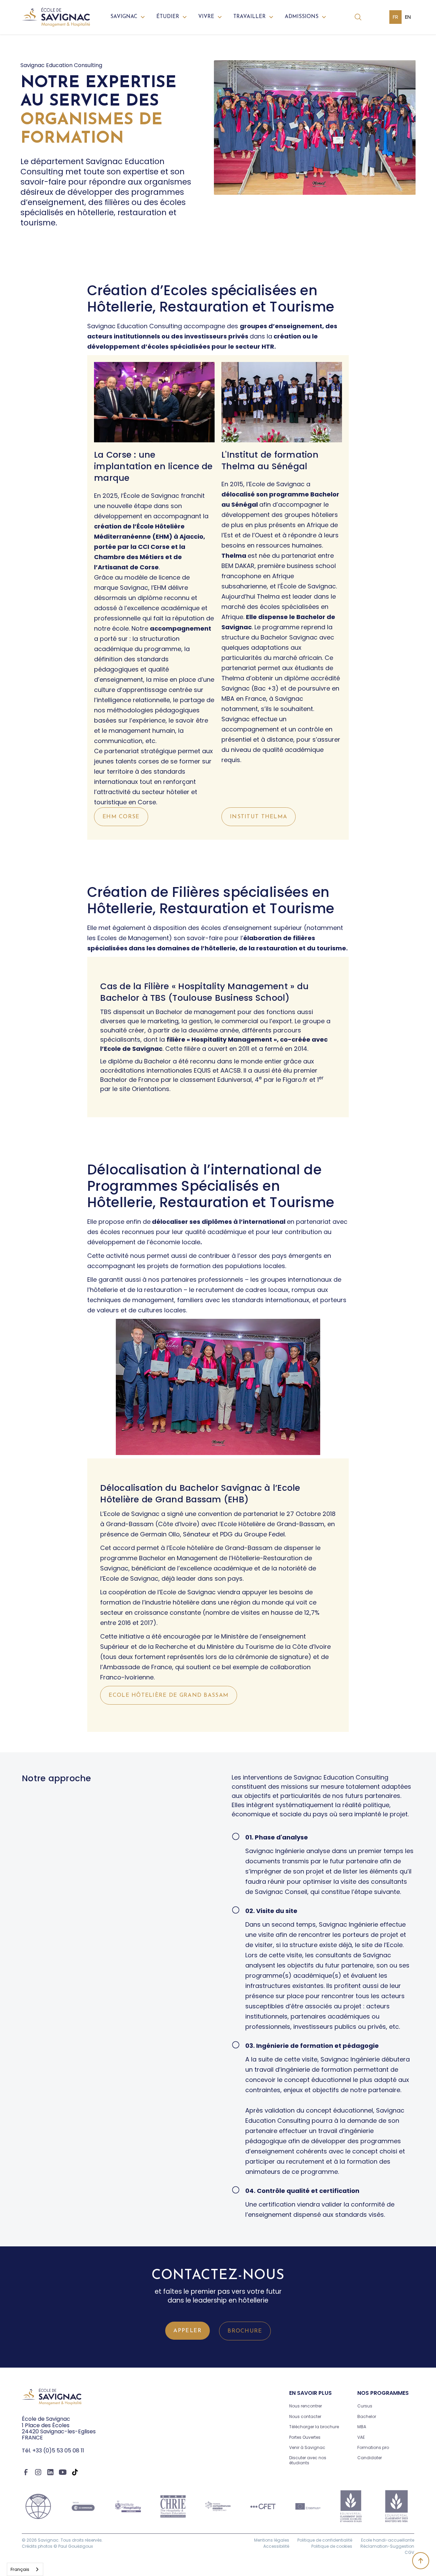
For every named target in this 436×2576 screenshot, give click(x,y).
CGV (409, 2552)
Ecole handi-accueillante (388, 2540)
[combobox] (25, 2569)
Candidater (370, 2458)
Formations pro (373, 2447)
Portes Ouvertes (305, 2437)
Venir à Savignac (307, 2447)
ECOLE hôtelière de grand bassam (169, 1695)
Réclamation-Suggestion (387, 2546)
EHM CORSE (121, 817)
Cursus (365, 2406)
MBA (362, 2427)
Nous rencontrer (306, 2406)
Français (20, 2569)
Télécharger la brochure (314, 2427)
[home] (56, 17)
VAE (361, 2437)
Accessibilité (276, 2546)
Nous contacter (305, 2416)
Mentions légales (272, 2540)
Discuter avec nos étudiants (308, 2460)
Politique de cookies (332, 2546)
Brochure (245, 2331)
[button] (128, 17)
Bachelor (367, 2416)
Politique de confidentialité (325, 2540)
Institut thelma (259, 817)
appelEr (188, 2331)
